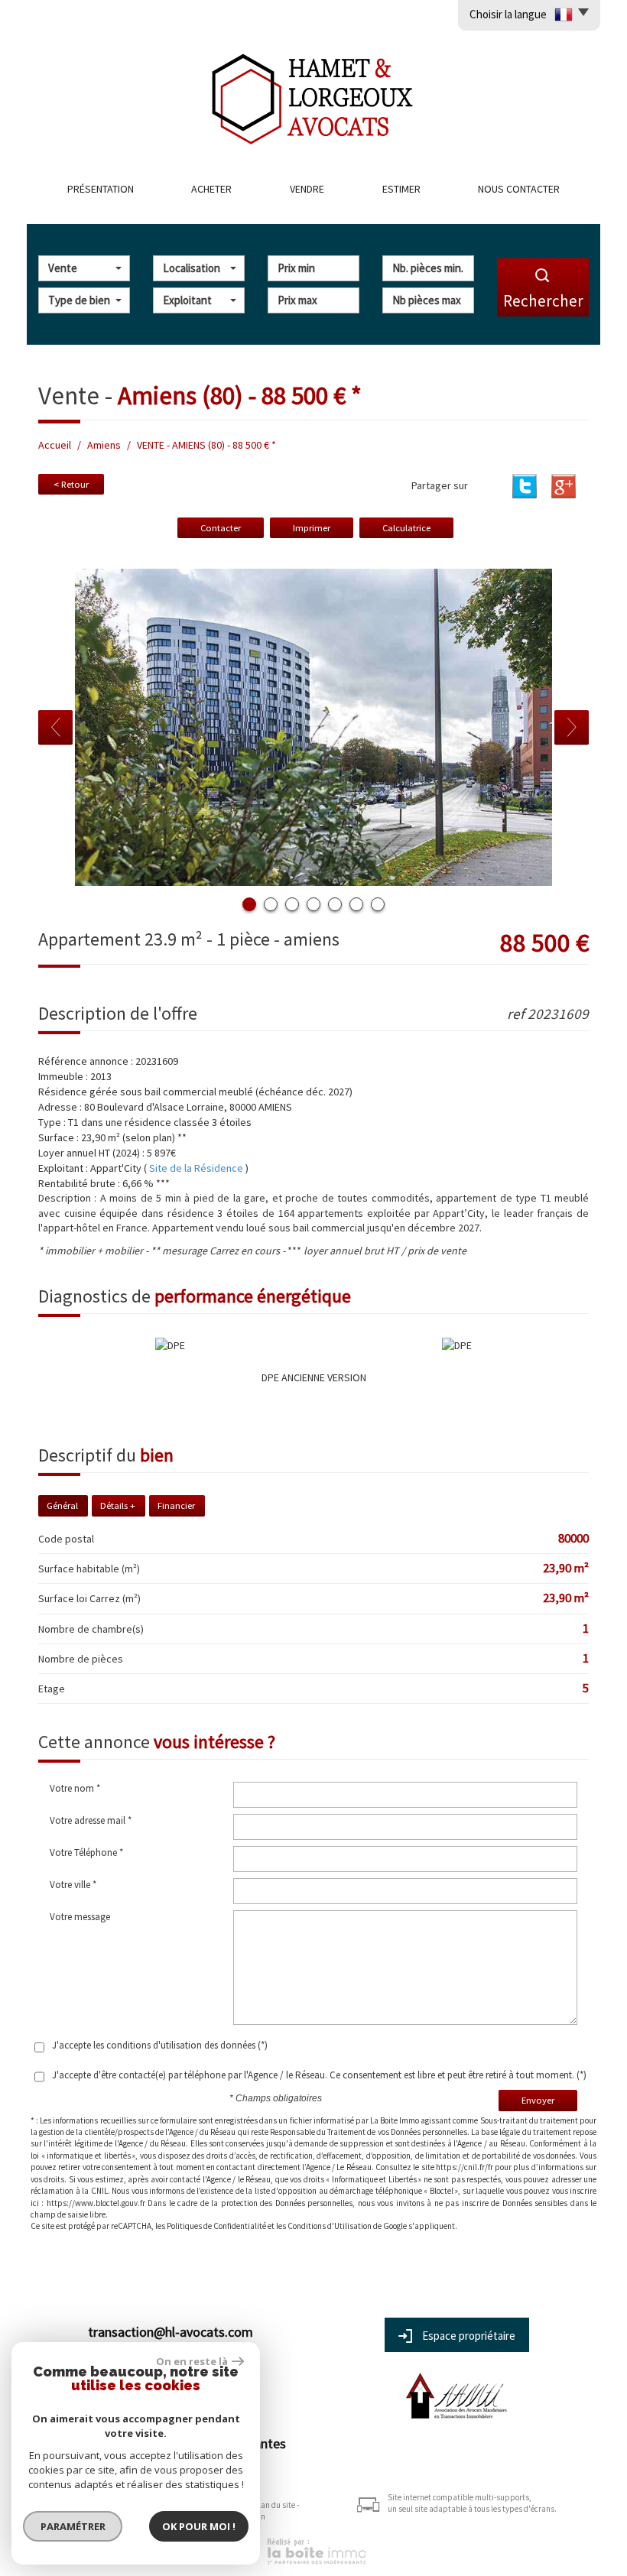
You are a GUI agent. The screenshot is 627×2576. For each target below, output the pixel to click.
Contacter (221, 528)
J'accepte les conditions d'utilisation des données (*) (160, 2045)
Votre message (80, 1917)
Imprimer (312, 528)
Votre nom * (75, 1788)
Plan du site (275, 2505)
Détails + (118, 1505)
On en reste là (192, 2361)
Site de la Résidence (196, 1168)
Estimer (401, 189)
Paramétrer (73, 2526)
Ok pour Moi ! (199, 2526)
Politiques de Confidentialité (216, 2226)
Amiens (104, 445)
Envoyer (538, 2100)
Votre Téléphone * (86, 1853)
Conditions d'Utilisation (330, 2226)
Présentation (101, 189)
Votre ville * (73, 1885)
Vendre (307, 189)
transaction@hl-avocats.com (171, 2332)
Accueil (55, 445)
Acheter (211, 189)
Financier (176, 1505)
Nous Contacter (519, 189)
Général (62, 1505)
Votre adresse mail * (91, 1820)
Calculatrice (406, 528)
